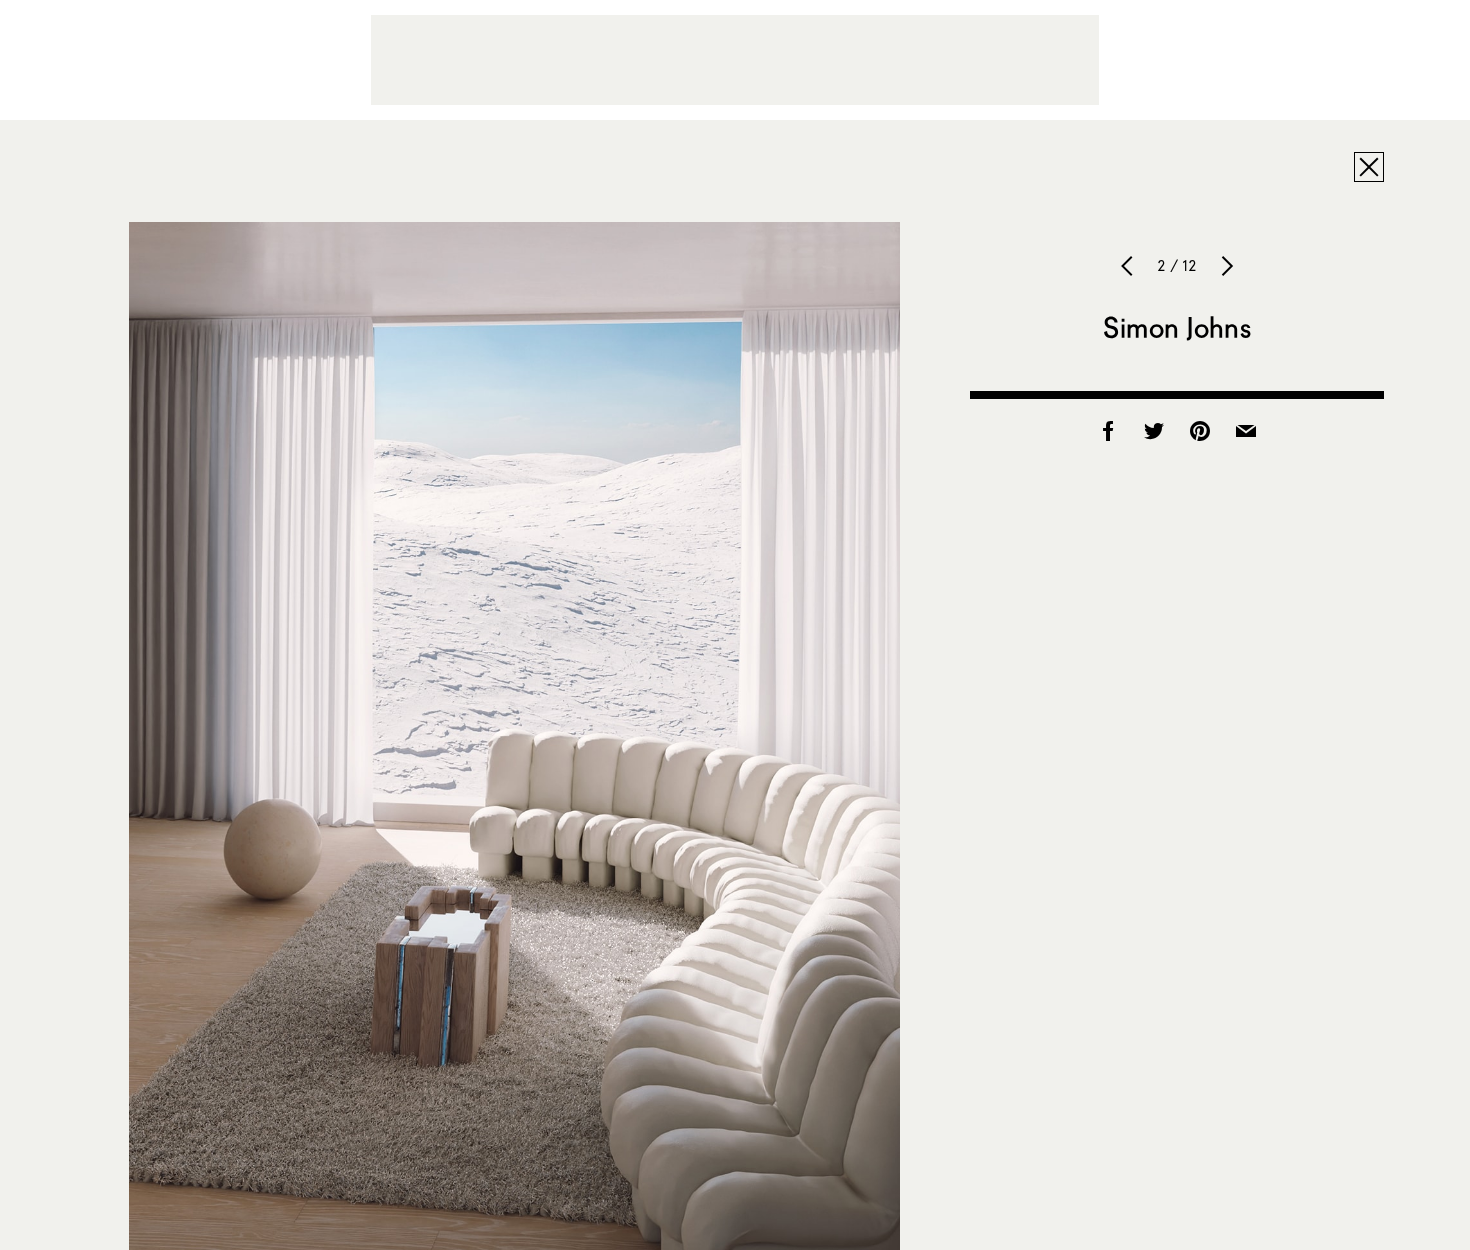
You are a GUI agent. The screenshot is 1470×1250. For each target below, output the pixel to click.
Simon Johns (1177, 327)
